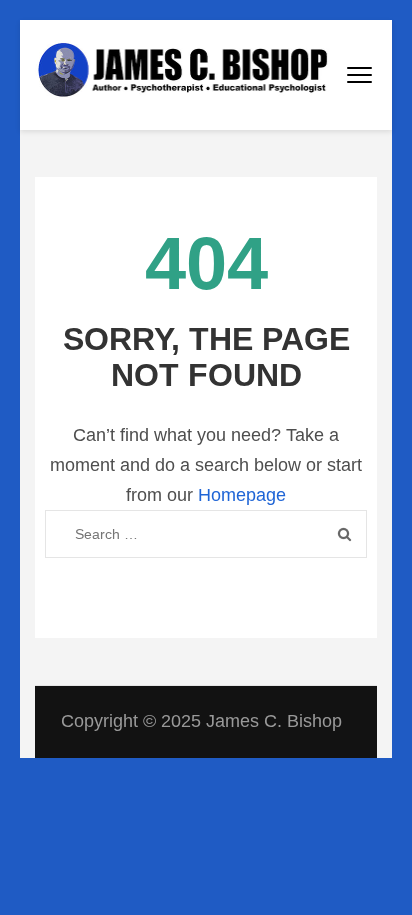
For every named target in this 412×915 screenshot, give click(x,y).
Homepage (242, 495)
